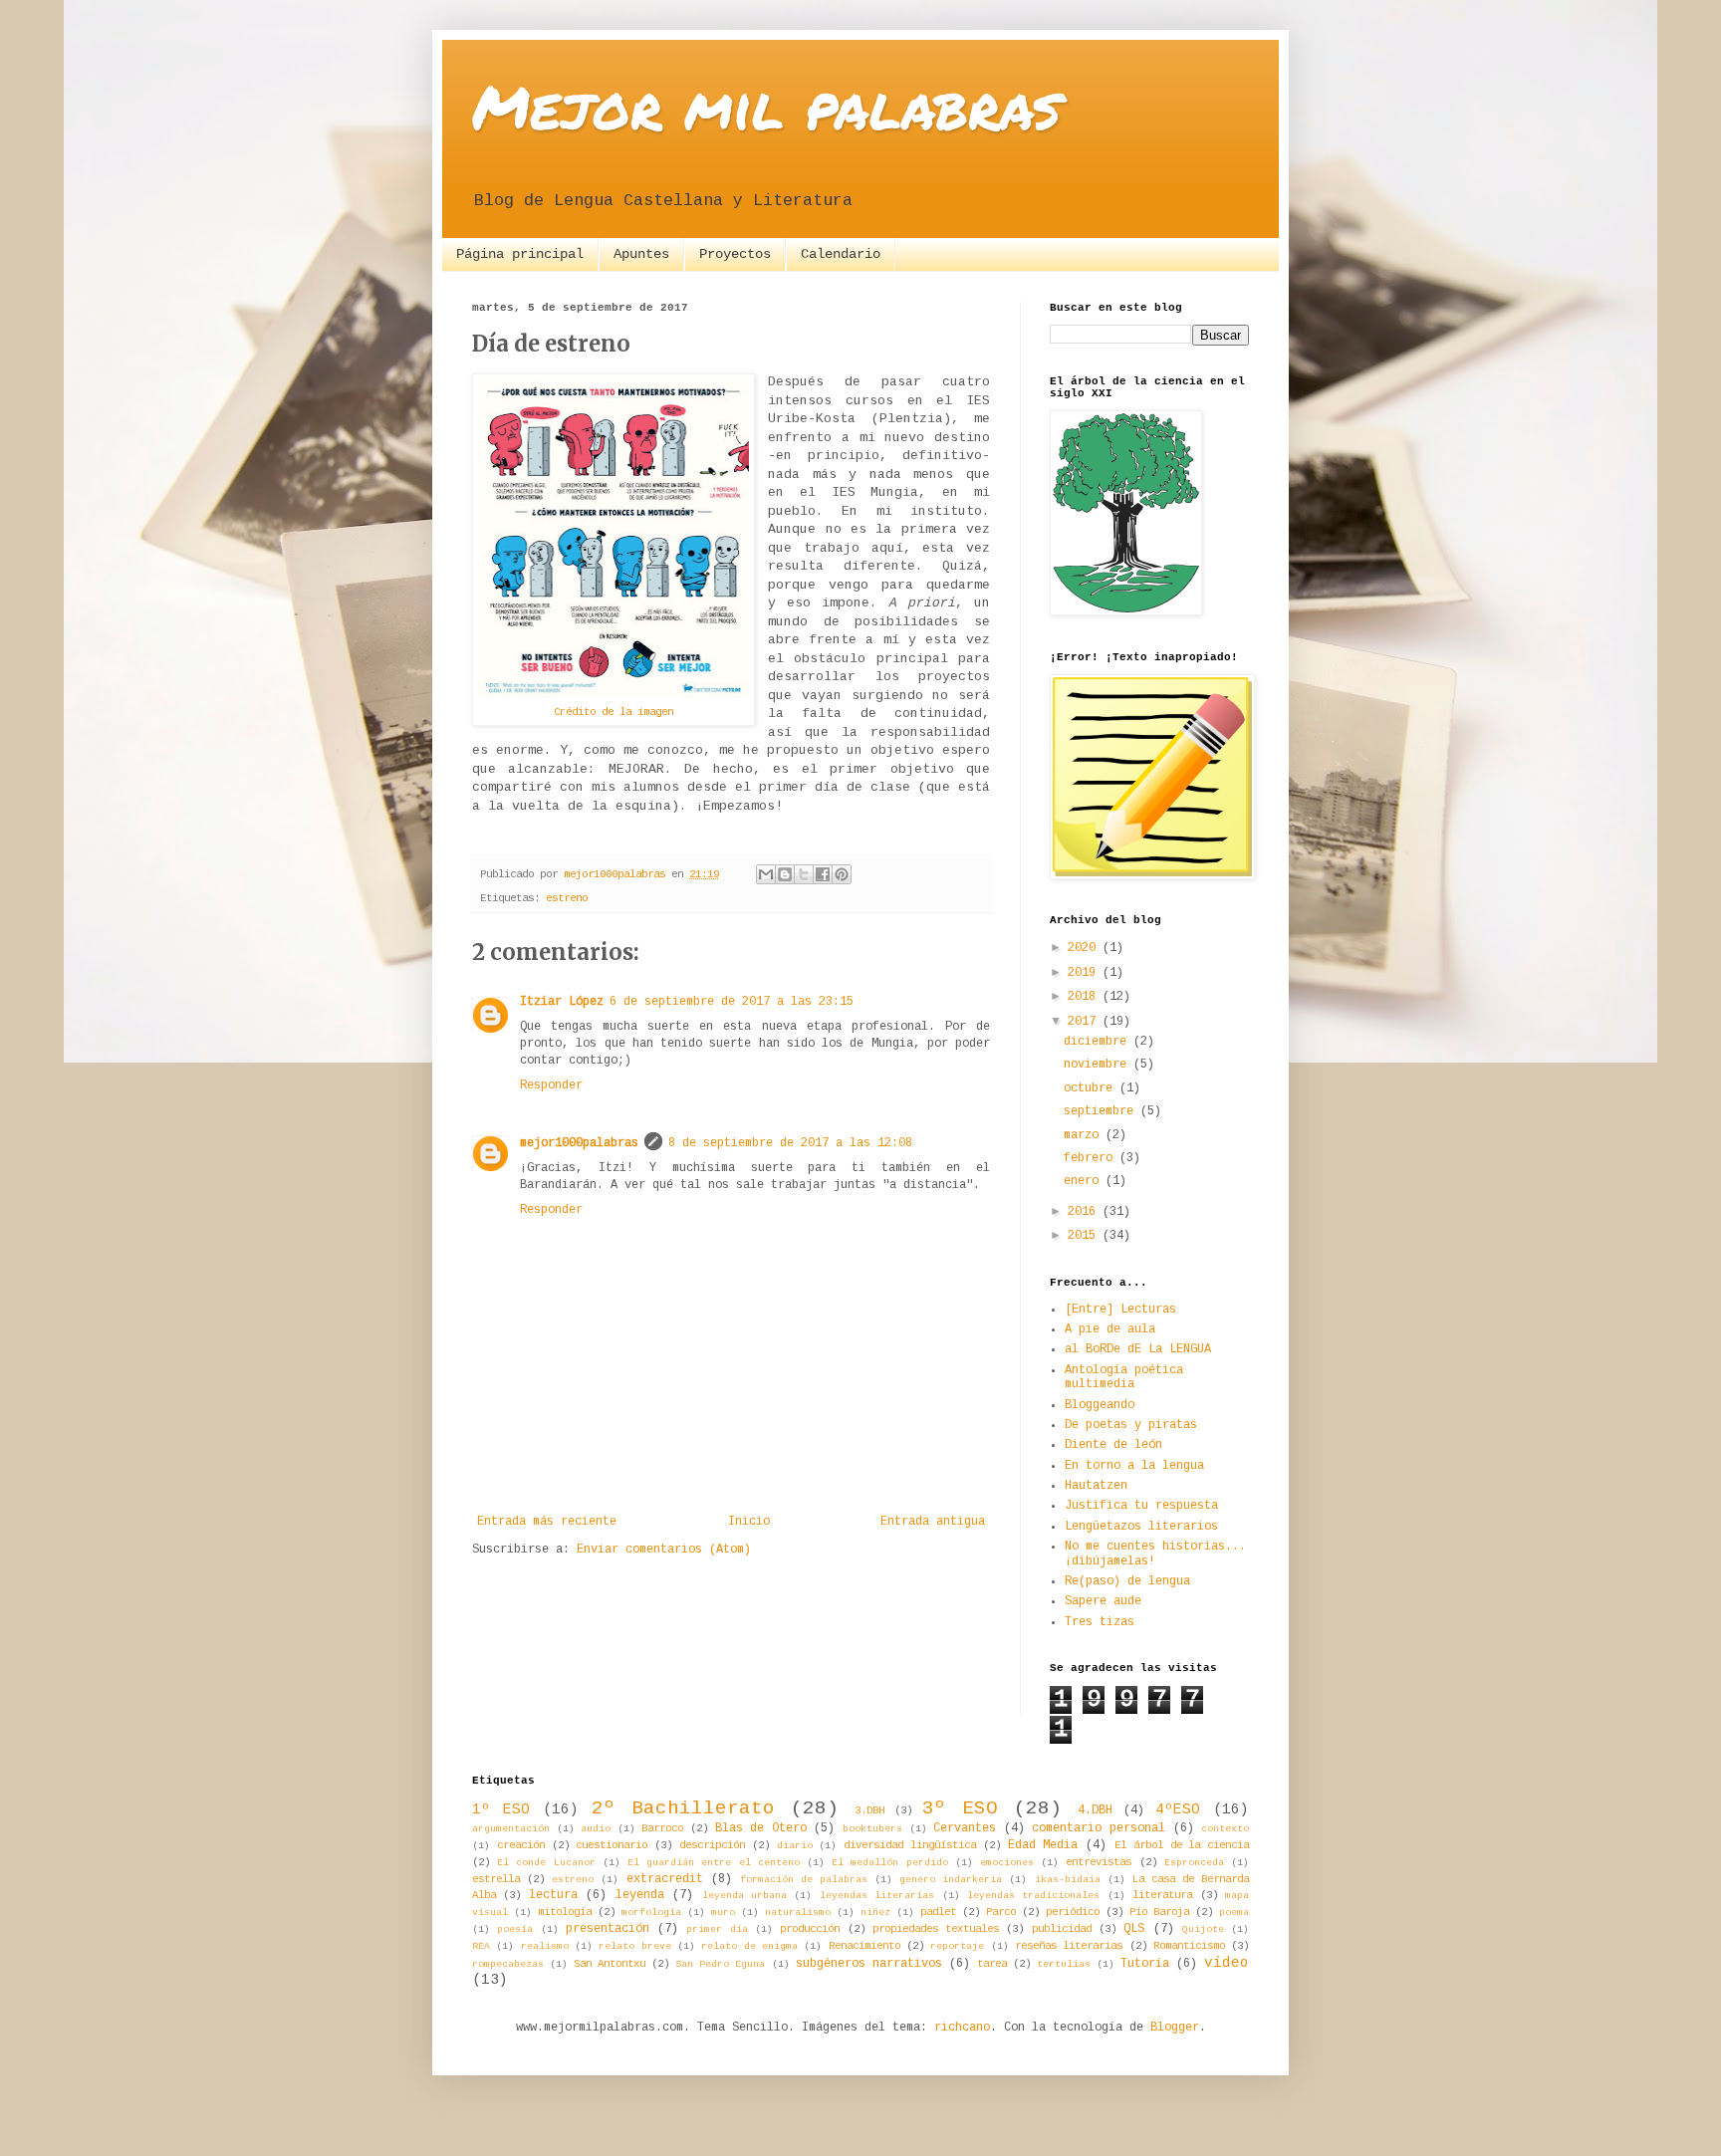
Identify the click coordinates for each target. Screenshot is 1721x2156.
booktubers (872, 1829)
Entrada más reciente (547, 1522)
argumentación (511, 1829)
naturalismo (798, 1913)
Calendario (841, 254)
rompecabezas (508, 1964)
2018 (1085, 997)
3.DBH (869, 1810)
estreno (567, 898)
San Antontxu (610, 1964)
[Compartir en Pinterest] (842, 874)
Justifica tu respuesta (1141, 1506)
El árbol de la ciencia (1182, 1845)
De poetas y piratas (1131, 1425)
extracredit (665, 1879)
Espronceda (1194, 1863)
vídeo (1227, 1963)
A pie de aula (1110, 1329)
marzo (1085, 1135)
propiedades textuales (936, 1929)
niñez (875, 1913)
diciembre (1099, 1042)
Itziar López (562, 1002)
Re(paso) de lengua (1127, 1581)
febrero (1092, 1158)
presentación (608, 1929)
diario (795, 1846)
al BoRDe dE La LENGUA (1138, 1349)
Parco (1001, 1912)
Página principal (520, 254)
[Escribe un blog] (785, 874)
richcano (962, 2028)
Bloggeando (1100, 1405)
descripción (712, 1845)
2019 (1085, 973)
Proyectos (735, 254)
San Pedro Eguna (720, 1964)
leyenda (640, 1895)
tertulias (1064, 1964)
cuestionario (612, 1845)
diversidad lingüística (910, 1845)
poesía (515, 1929)
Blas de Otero (761, 1828)
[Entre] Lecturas (1120, 1310)
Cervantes (965, 1828)
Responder (551, 1085)
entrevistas (1099, 1862)
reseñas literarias (1069, 1946)
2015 (1085, 1236)
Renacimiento (864, 1946)
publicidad (1062, 1929)
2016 (1085, 1212)
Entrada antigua (933, 1522)
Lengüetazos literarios (1141, 1527)
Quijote (1203, 1929)
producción (810, 1929)
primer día (717, 1929)
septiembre (1102, 1111)
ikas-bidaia (1068, 1880)
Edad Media (1043, 1845)
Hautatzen (1096, 1486)
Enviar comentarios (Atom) (664, 1550)
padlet (938, 1912)
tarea (992, 1964)
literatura (1162, 1895)
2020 (1085, 948)
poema (1234, 1913)
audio (596, 1829)
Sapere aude (1103, 1601)
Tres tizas (1100, 1622)
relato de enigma (749, 1946)
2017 (1085, 1022)
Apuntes (641, 254)
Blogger (1175, 2028)
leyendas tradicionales (1033, 1896)
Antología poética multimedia (1124, 1377)
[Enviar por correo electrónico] (766, 874)
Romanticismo (1189, 1946)
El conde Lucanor (546, 1863)
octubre (1092, 1088)
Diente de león (1113, 1445)
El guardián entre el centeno (714, 1863)
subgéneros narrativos (869, 1964)
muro (723, 1913)
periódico (1073, 1912)
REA (481, 1946)
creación (521, 1845)
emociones (1007, 1863)
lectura (553, 1895)
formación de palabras (804, 1880)
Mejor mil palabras (766, 106)
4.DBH (1095, 1810)
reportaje (957, 1946)
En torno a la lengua (1134, 1466)
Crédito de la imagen (614, 712)
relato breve (634, 1946)
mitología (565, 1912)
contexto (1225, 1829)
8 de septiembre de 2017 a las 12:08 (790, 1143)
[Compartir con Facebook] (823, 874)
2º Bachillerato (683, 1808)
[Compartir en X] (804, 874)
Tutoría (1145, 1964)
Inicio (749, 1522)
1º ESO (501, 1809)
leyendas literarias (877, 1896)
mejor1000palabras (579, 1143)
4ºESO (1178, 1809)
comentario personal (1099, 1828)
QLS (1134, 1929)
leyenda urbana (744, 1896)
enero (1085, 1181)
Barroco (662, 1828)
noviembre (1099, 1065)
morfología (651, 1913)
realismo (545, 1946)
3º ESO (960, 1808)
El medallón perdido (889, 1863)
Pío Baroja (1159, 1912)
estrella (496, 1879)
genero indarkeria (951, 1880)
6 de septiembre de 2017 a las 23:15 (732, 1002)
